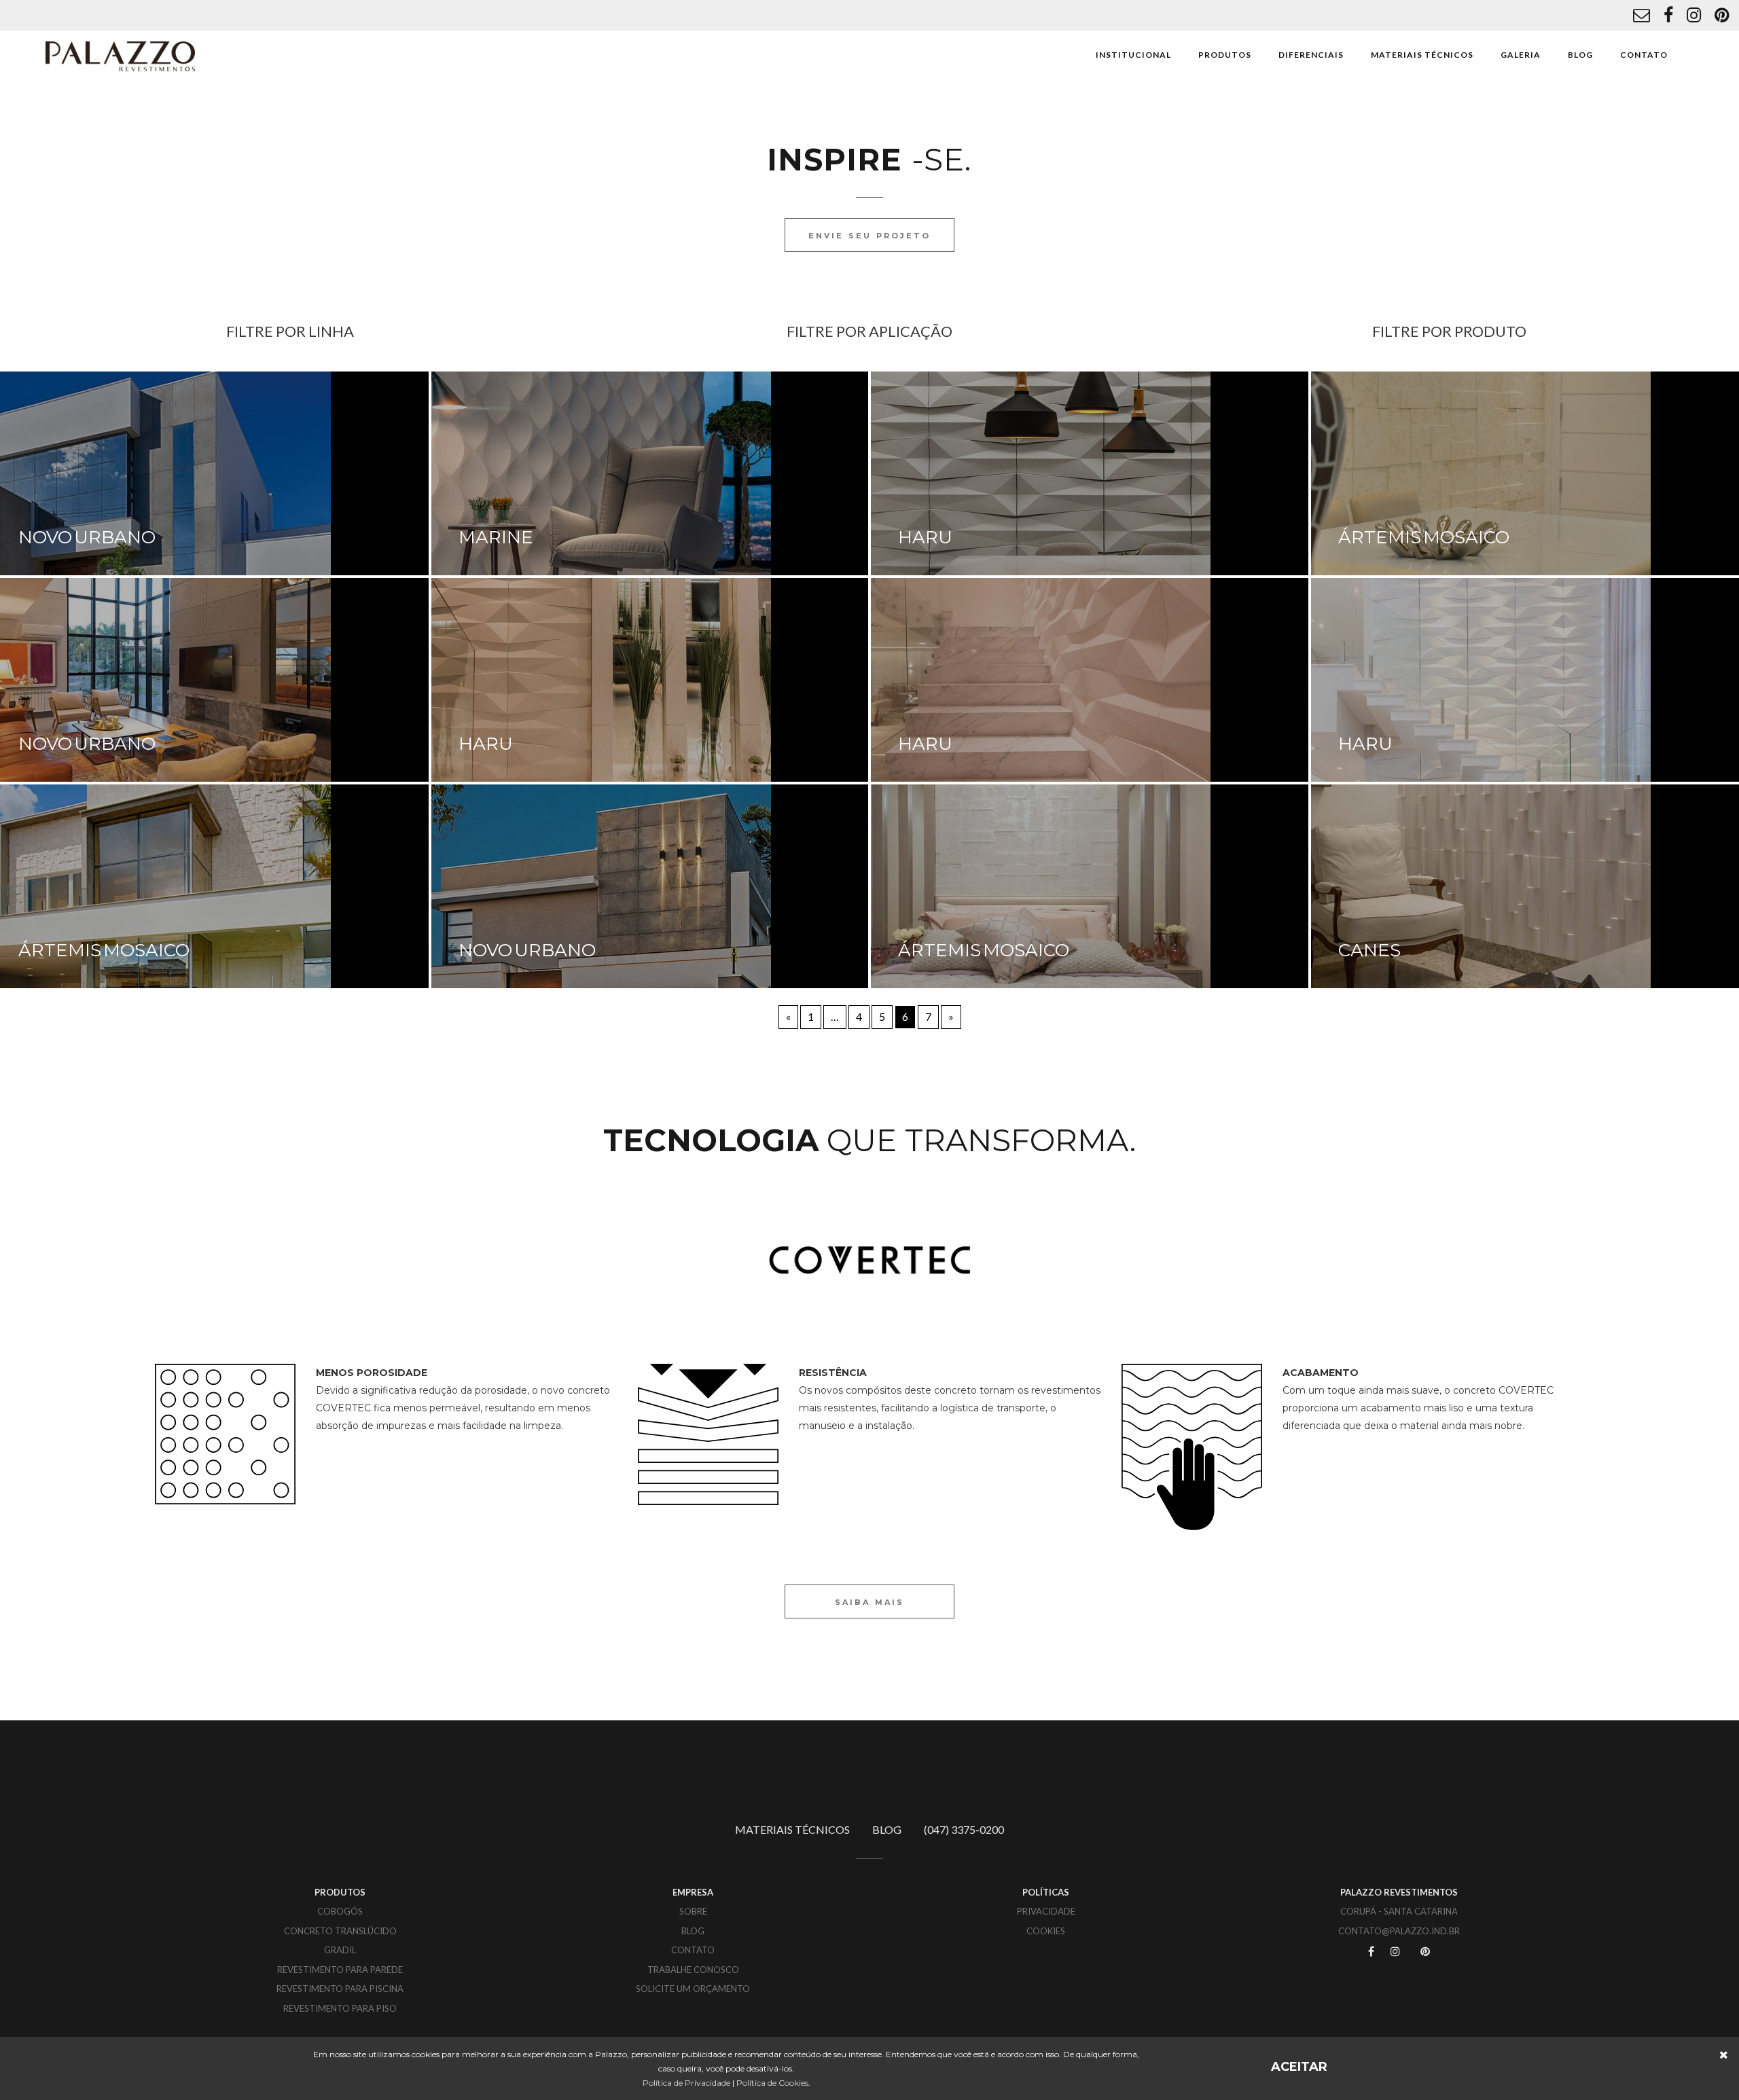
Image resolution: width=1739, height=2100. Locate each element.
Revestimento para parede (340, 1970)
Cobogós (340, 1911)
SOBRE (693, 1911)
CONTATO (1644, 55)
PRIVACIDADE (1046, 1911)
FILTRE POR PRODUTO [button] (1449, 331)
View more (650, 473)
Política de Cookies (772, 2083)
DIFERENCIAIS (1311, 55)
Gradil (340, 1950)
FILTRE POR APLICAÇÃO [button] (869, 331)
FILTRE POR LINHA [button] (290, 331)
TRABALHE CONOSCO (693, 1970)
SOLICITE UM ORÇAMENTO (693, 1989)
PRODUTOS (1225, 55)
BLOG (1580, 55)
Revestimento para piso (340, 2008)
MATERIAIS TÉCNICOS (1422, 55)
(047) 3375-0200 (964, 1829)
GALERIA (1521, 55)
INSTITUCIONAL (1133, 55)
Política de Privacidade (686, 2083)
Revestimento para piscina (340, 1989)
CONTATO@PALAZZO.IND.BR (1399, 1931)
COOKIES (1046, 1931)
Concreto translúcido (340, 1931)
